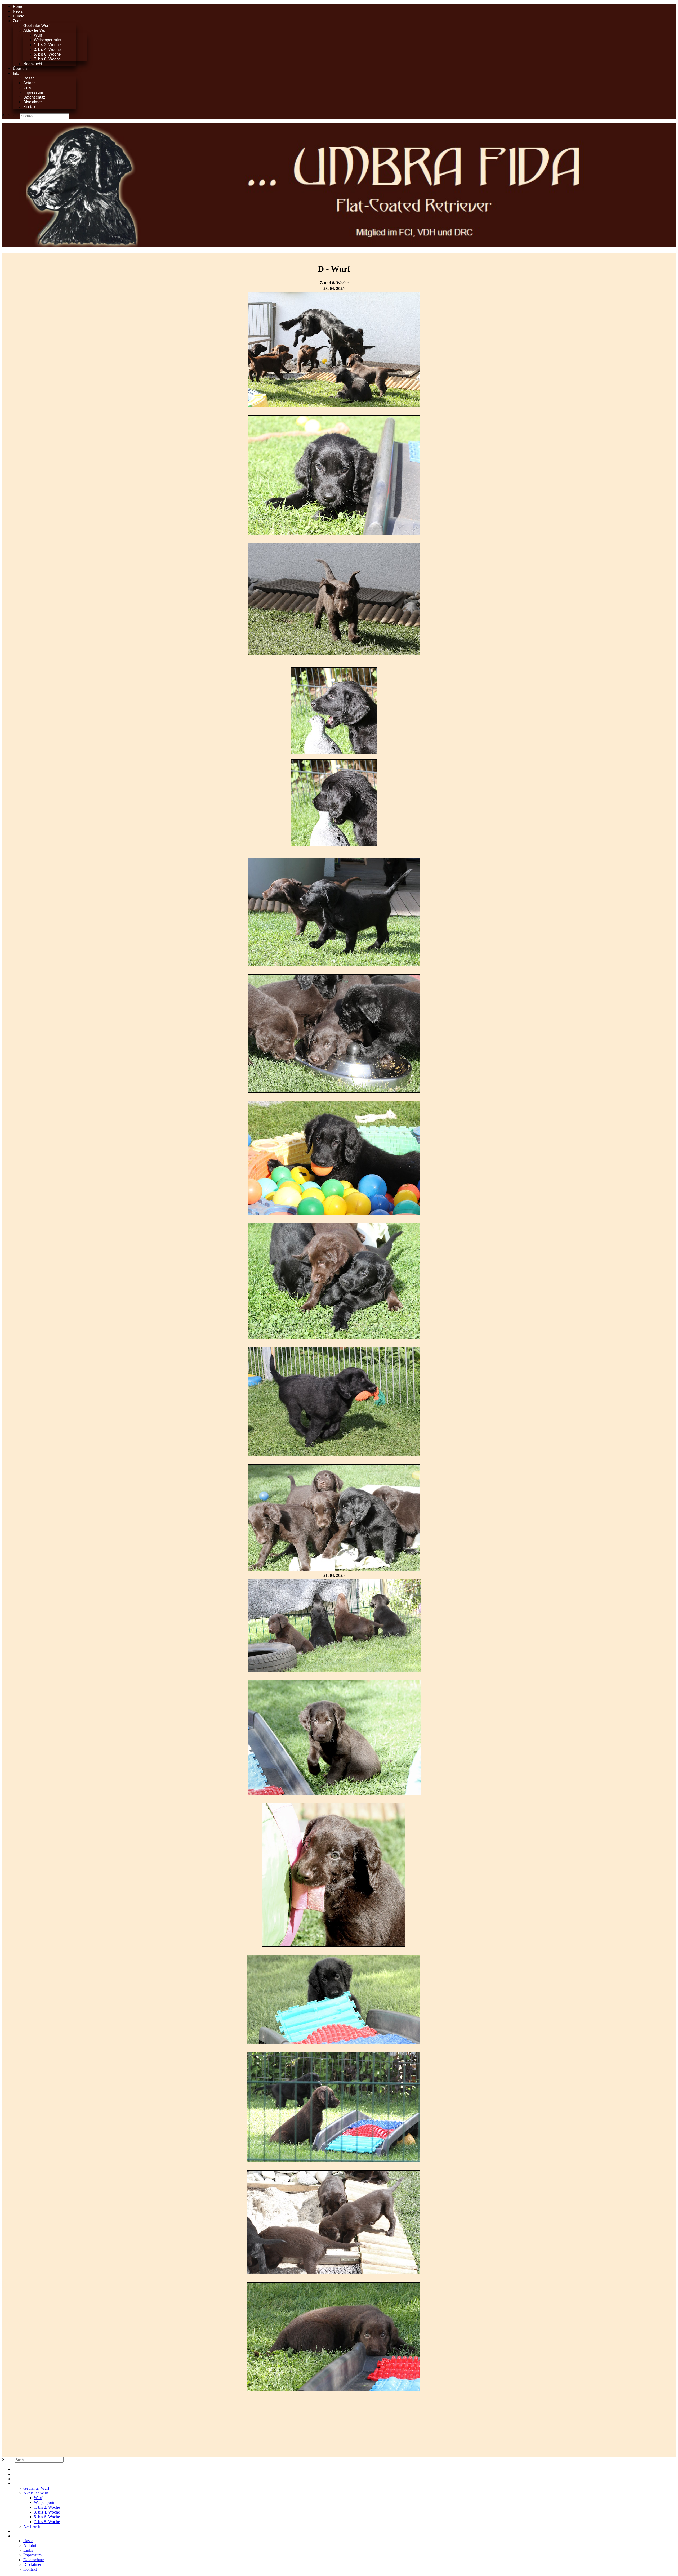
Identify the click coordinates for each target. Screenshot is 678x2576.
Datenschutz (34, 97)
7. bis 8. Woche (47, 59)
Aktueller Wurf (35, 30)
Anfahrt (30, 83)
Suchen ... (10, 116)
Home (18, 6)
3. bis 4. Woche (47, 49)
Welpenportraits (47, 40)
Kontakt (30, 107)
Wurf (38, 35)
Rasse (29, 78)
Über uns (21, 68)
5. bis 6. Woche (47, 54)
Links (28, 88)
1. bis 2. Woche (47, 45)
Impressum (33, 92)
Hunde (18, 16)
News (18, 11)
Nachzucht (33, 64)
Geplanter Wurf (36, 26)
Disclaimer (33, 102)
